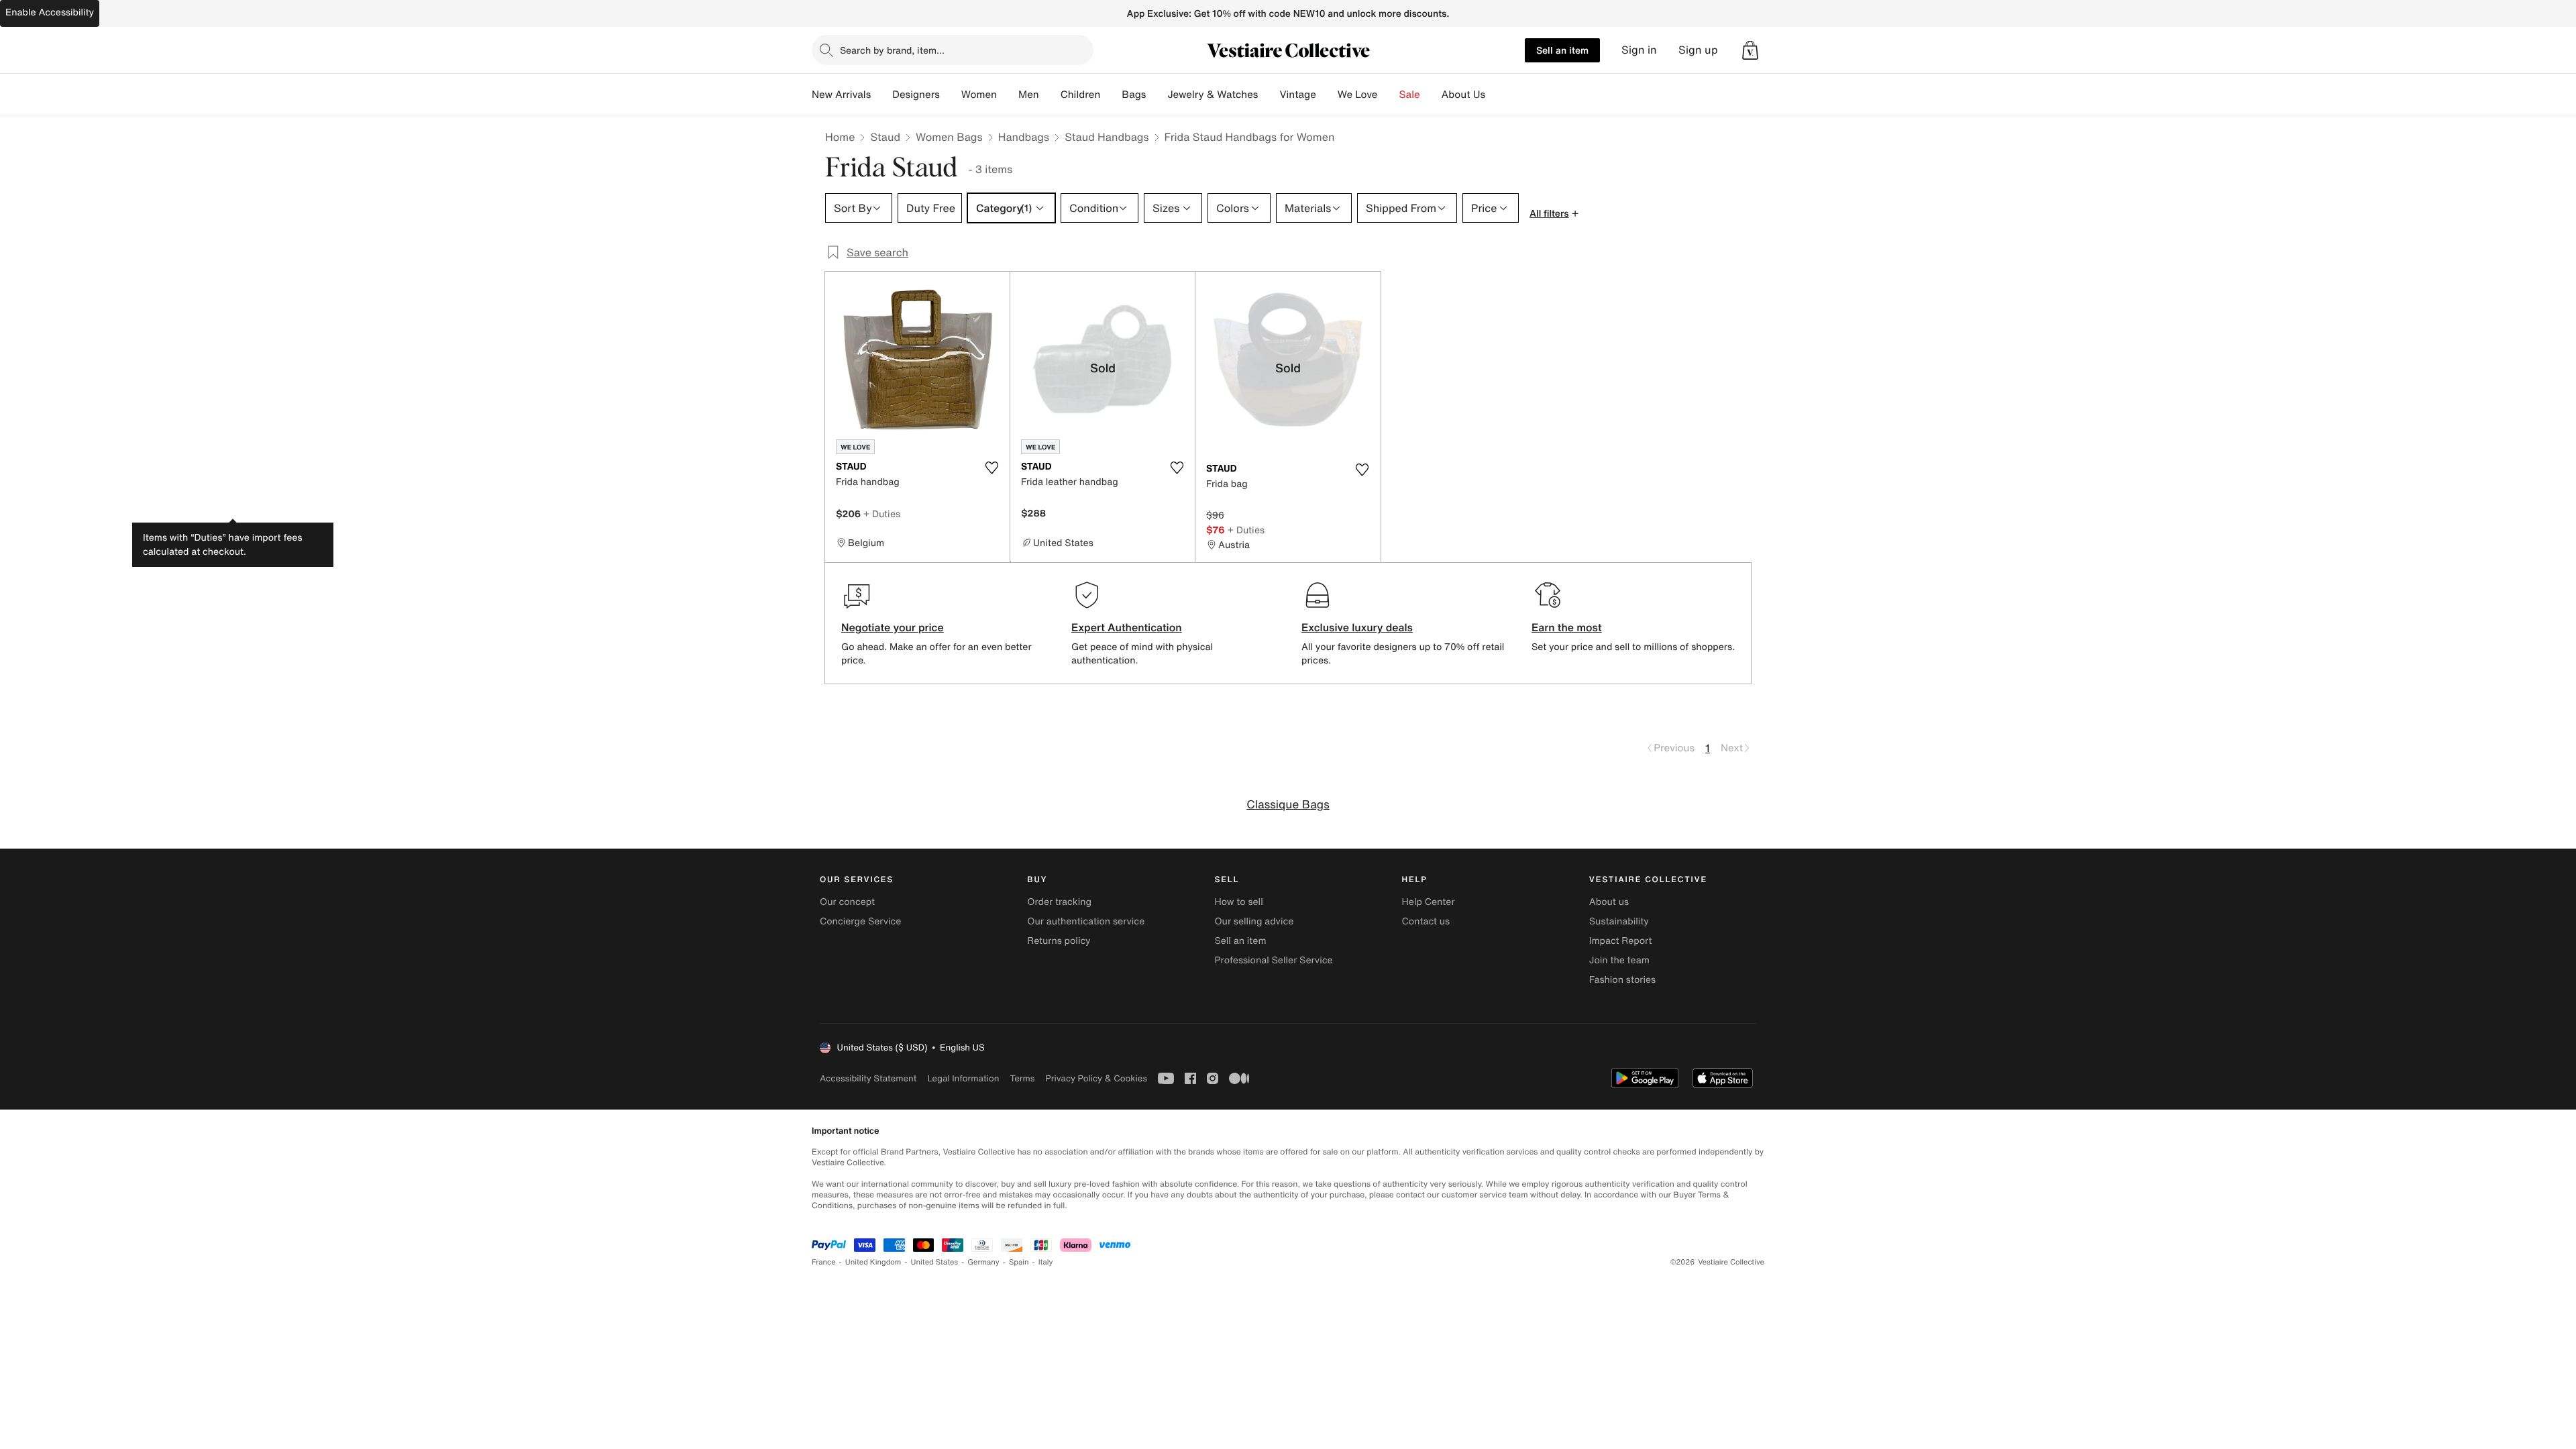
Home (840, 137)
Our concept (847, 902)
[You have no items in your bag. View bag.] (1750, 50)
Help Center (1429, 902)
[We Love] (1389, 95)
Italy (1046, 1262)
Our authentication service (1086, 921)
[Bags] (1157, 95)
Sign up (1698, 50)
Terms (1022, 1078)
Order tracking (1059, 902)
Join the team (1619, 960)
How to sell (1238, 902)
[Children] (1111, 95)
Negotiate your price (893, 627)
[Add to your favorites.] (991, 468)
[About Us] (1496, 95)
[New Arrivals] (881, 95)
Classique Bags (1288, 805)
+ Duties (882, 514)
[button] (1750, 50)
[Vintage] (1327, 95)
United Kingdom (873, 1262)
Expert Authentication (1127, 627)
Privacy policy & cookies (1096, 1078)
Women (979, 95)
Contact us (1426, 921)
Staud (885, 137)
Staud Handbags (1107, 137)
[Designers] (951, 95)
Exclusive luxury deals (1357, 627)
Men (1029, 95)
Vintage (1297, 95)
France (824, 1262)
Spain (1019, 1262)
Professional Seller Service (1273, 960)
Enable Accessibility (50, 12)
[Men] (1050, 95)
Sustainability (1619, 921)
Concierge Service (860, 921)
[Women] (1008, 95)
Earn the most (1567, 627)
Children (1081, 95)
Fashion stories (1622, 980)
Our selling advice (1254, 921)
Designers (916, 95)
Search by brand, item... (892, 50)
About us (1609, 902)
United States (935, 1262)
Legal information (963, 1078)
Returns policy (1059, 941)
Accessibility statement (868, 1078)
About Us (1463, 95)
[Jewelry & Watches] (1269, 95)
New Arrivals (841, 95)
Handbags (1024, 137)
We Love (1358, 95)
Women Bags (949, 137)
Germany (983, 1262)
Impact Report (1621, 941)
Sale (1410, 95)
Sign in (1639, 50)
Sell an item (1562, 50)
